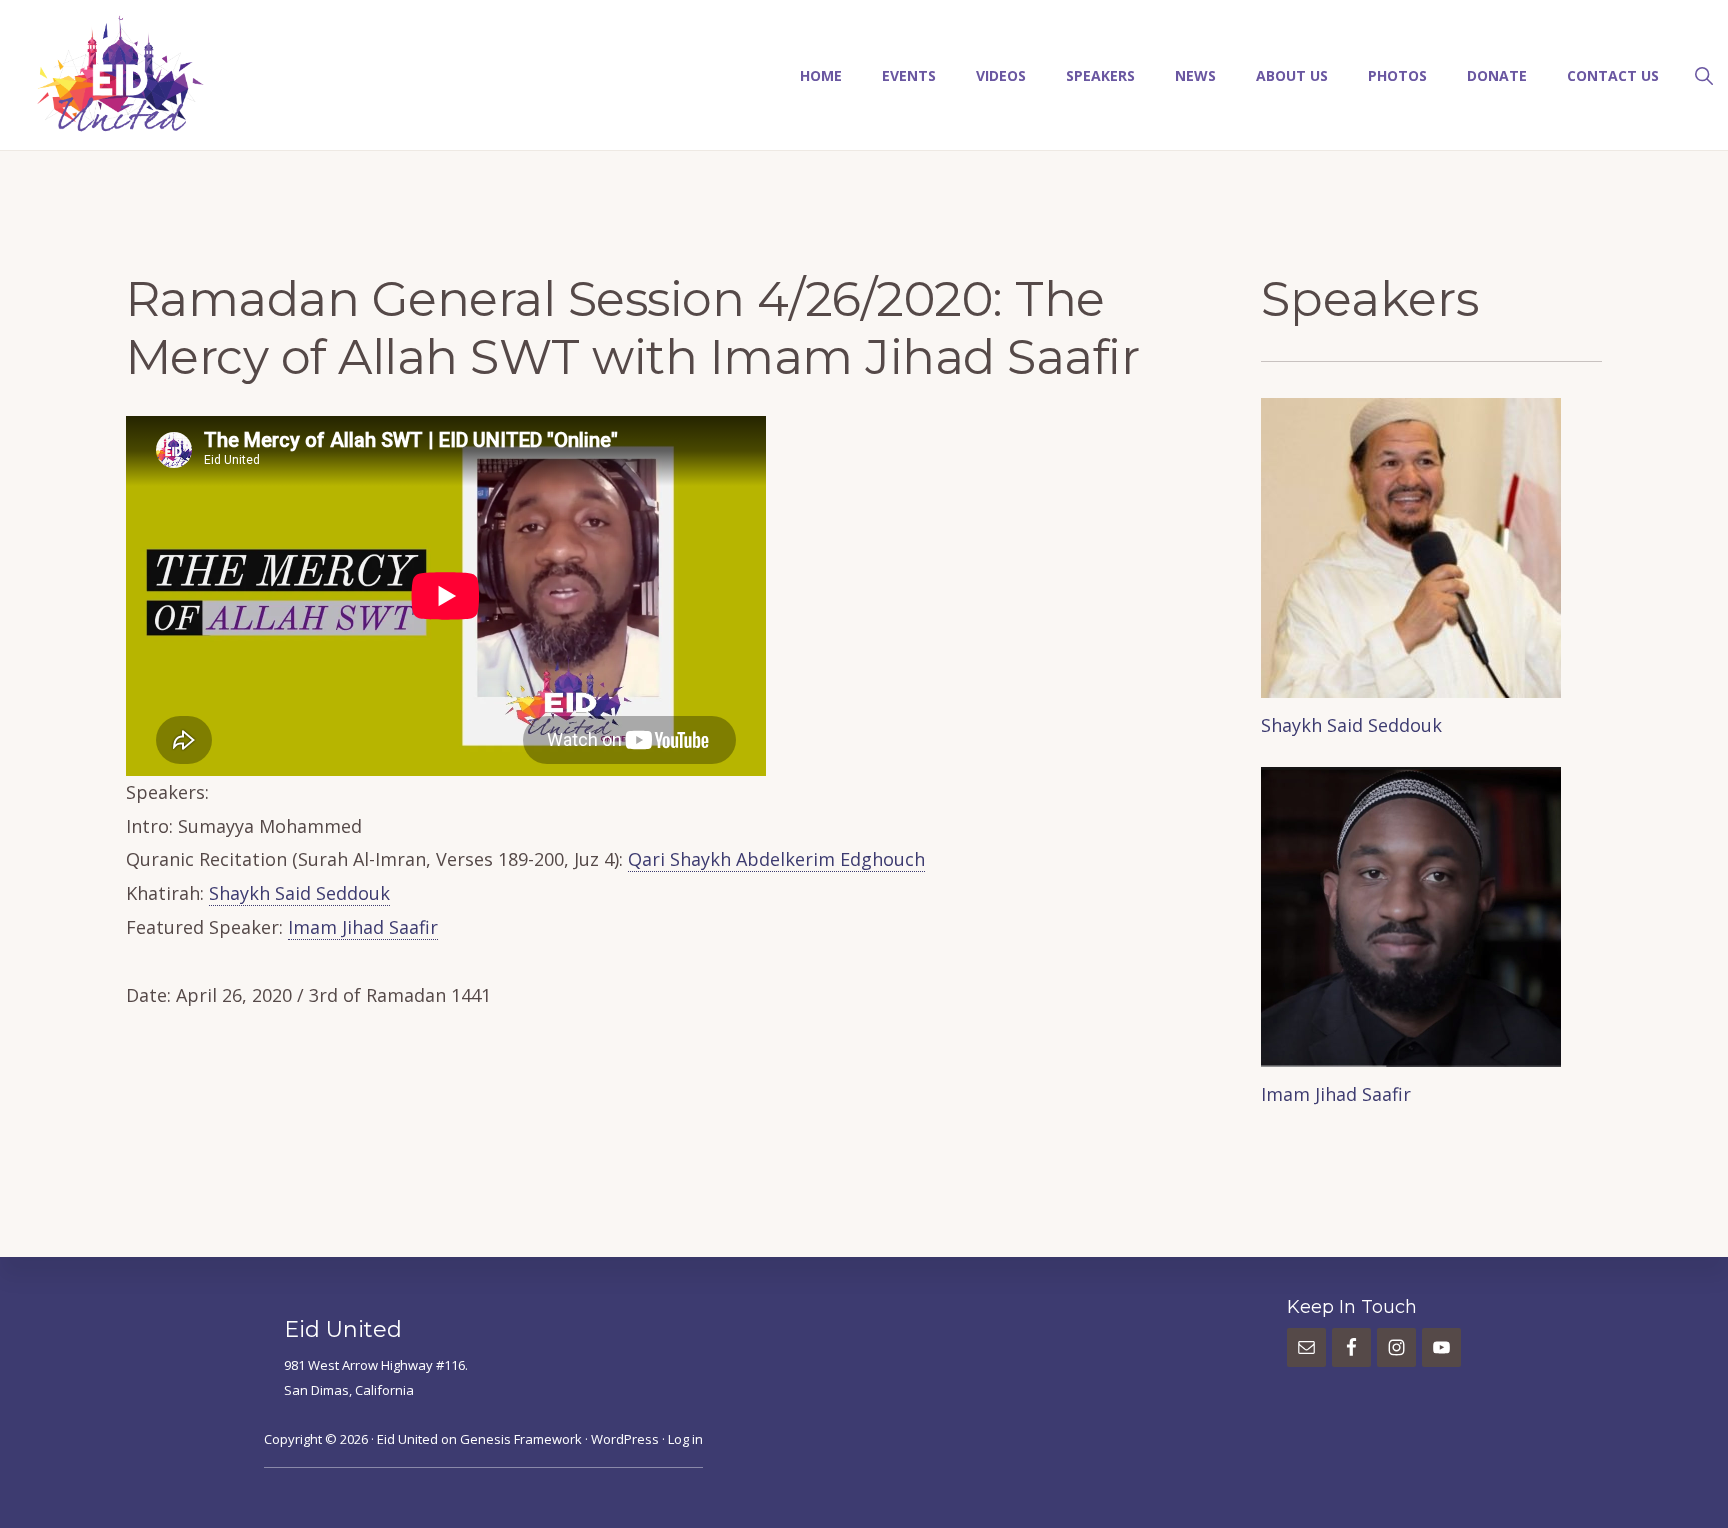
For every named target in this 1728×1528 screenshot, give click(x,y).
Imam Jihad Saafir (363, 927)
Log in (685, 1439)
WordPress (625, 1439)
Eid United (407, 1439)
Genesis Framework (521, 1439)
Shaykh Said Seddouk (299, 893)
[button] (1703, 74)
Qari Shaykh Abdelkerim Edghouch (776, 859)
